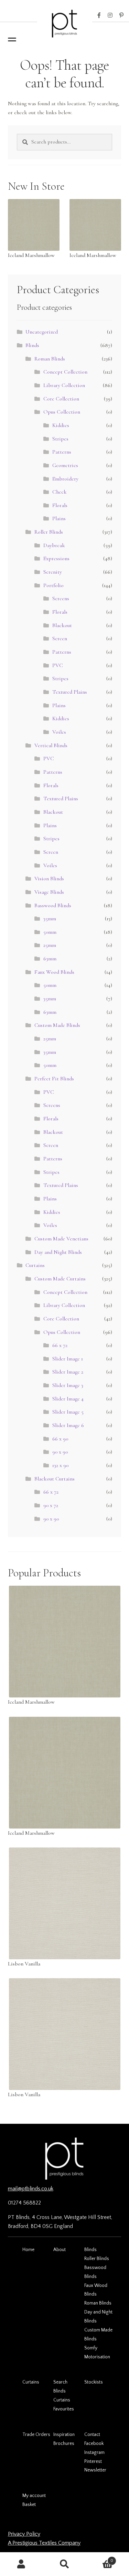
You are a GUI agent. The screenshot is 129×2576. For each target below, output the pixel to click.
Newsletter (95, 2470)
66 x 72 (60, 1345)
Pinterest (121, 16)
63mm (50, 959)
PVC (58, 665)
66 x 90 (60, 1439)
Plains (59, 518)
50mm (50, 932)
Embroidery (65, 479)
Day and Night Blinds (58, 1252)
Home (28, 2250)
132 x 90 (60, 1465)
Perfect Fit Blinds (54, 1079)
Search (60, 2382)
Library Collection (64, 385)
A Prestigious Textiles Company (44, 2543)
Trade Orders (36, 2435)
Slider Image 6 (68, 1425)
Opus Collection (62, 412)
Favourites (64, 2409)
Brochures (64, 2444)
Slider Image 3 (68, 1385)
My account (34, 2496)
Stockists (94, 2382)
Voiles (59, 732)
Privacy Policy (24, 2534)
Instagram (110, 16)
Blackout (62, 625)
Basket (29, 2505)
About (60, 2250)
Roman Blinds (50, 359)
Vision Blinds (49, 879)
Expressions (56, 558)
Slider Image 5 (68, 1412)
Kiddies (61, 425)
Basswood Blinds (53, 905)
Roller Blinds (49, 532)
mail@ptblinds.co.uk (31, 2189)
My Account (21, 2564)
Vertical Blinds (51, 745)
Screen (60, 638)
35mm (50, 919)
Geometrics (65, 465)
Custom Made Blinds (57, 1025)
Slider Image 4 (68, 1399)
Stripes (60, 439)
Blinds (32, 345)
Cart (100, 2558)
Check (60, 492)
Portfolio (53, 585)
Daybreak (54, 545)
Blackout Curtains (55, 1479)
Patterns (62, 452)
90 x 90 (60, 1452)
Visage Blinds (49, 892)
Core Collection (61, 399)
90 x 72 (51, 1505)
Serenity (53, 572)
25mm (50, 945)
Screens (61, 598)
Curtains (35, 1265)
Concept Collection (65, 372)
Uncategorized (42, 332)
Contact (92, 2435)
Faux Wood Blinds (54, 972)
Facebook (99, 16)
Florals (60, 505)
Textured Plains (70, 692)
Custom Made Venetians (61, 1239)
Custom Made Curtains (60, 1279)
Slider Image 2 (68, 1372)
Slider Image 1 (68, 1359)
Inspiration (64, 2435)
